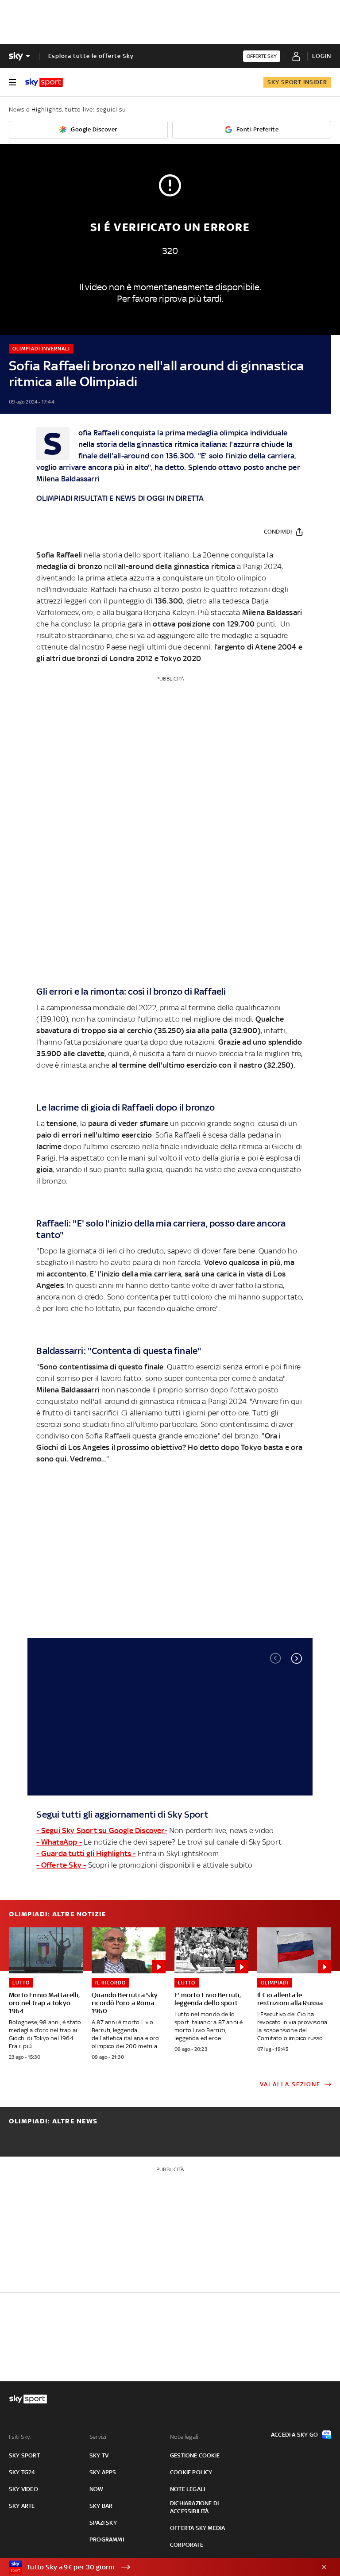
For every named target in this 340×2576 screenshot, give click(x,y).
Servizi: (99, 2437)
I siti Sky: (20, 2437)
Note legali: (185, 2437)
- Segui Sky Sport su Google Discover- (102, 1830)
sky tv (99, 2455)
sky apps (103, 2472)
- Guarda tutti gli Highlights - (86, 1853)
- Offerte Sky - (61, 1865)
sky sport (24, 2455)
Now (97, 2489)
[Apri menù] (12, 82)
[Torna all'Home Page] (44, 82)
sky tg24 (22, 2472)
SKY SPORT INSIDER (297, 82)
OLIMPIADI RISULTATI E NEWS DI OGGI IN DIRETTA (120, 498)
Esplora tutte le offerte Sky (91, 56)
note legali (187, 2489)
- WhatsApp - (59, 1842)
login (322, 56)
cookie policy (191, 2472)
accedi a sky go (294, 2435)
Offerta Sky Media (197, 2528)
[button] (297, 1658)
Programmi (107, 2539)
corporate (187, 2545)
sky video (23, 2489)
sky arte (22, 2506)
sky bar (101, 2506)
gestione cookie (195, 2455)
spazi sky (103, 2523)
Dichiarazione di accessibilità (194, 2507)
